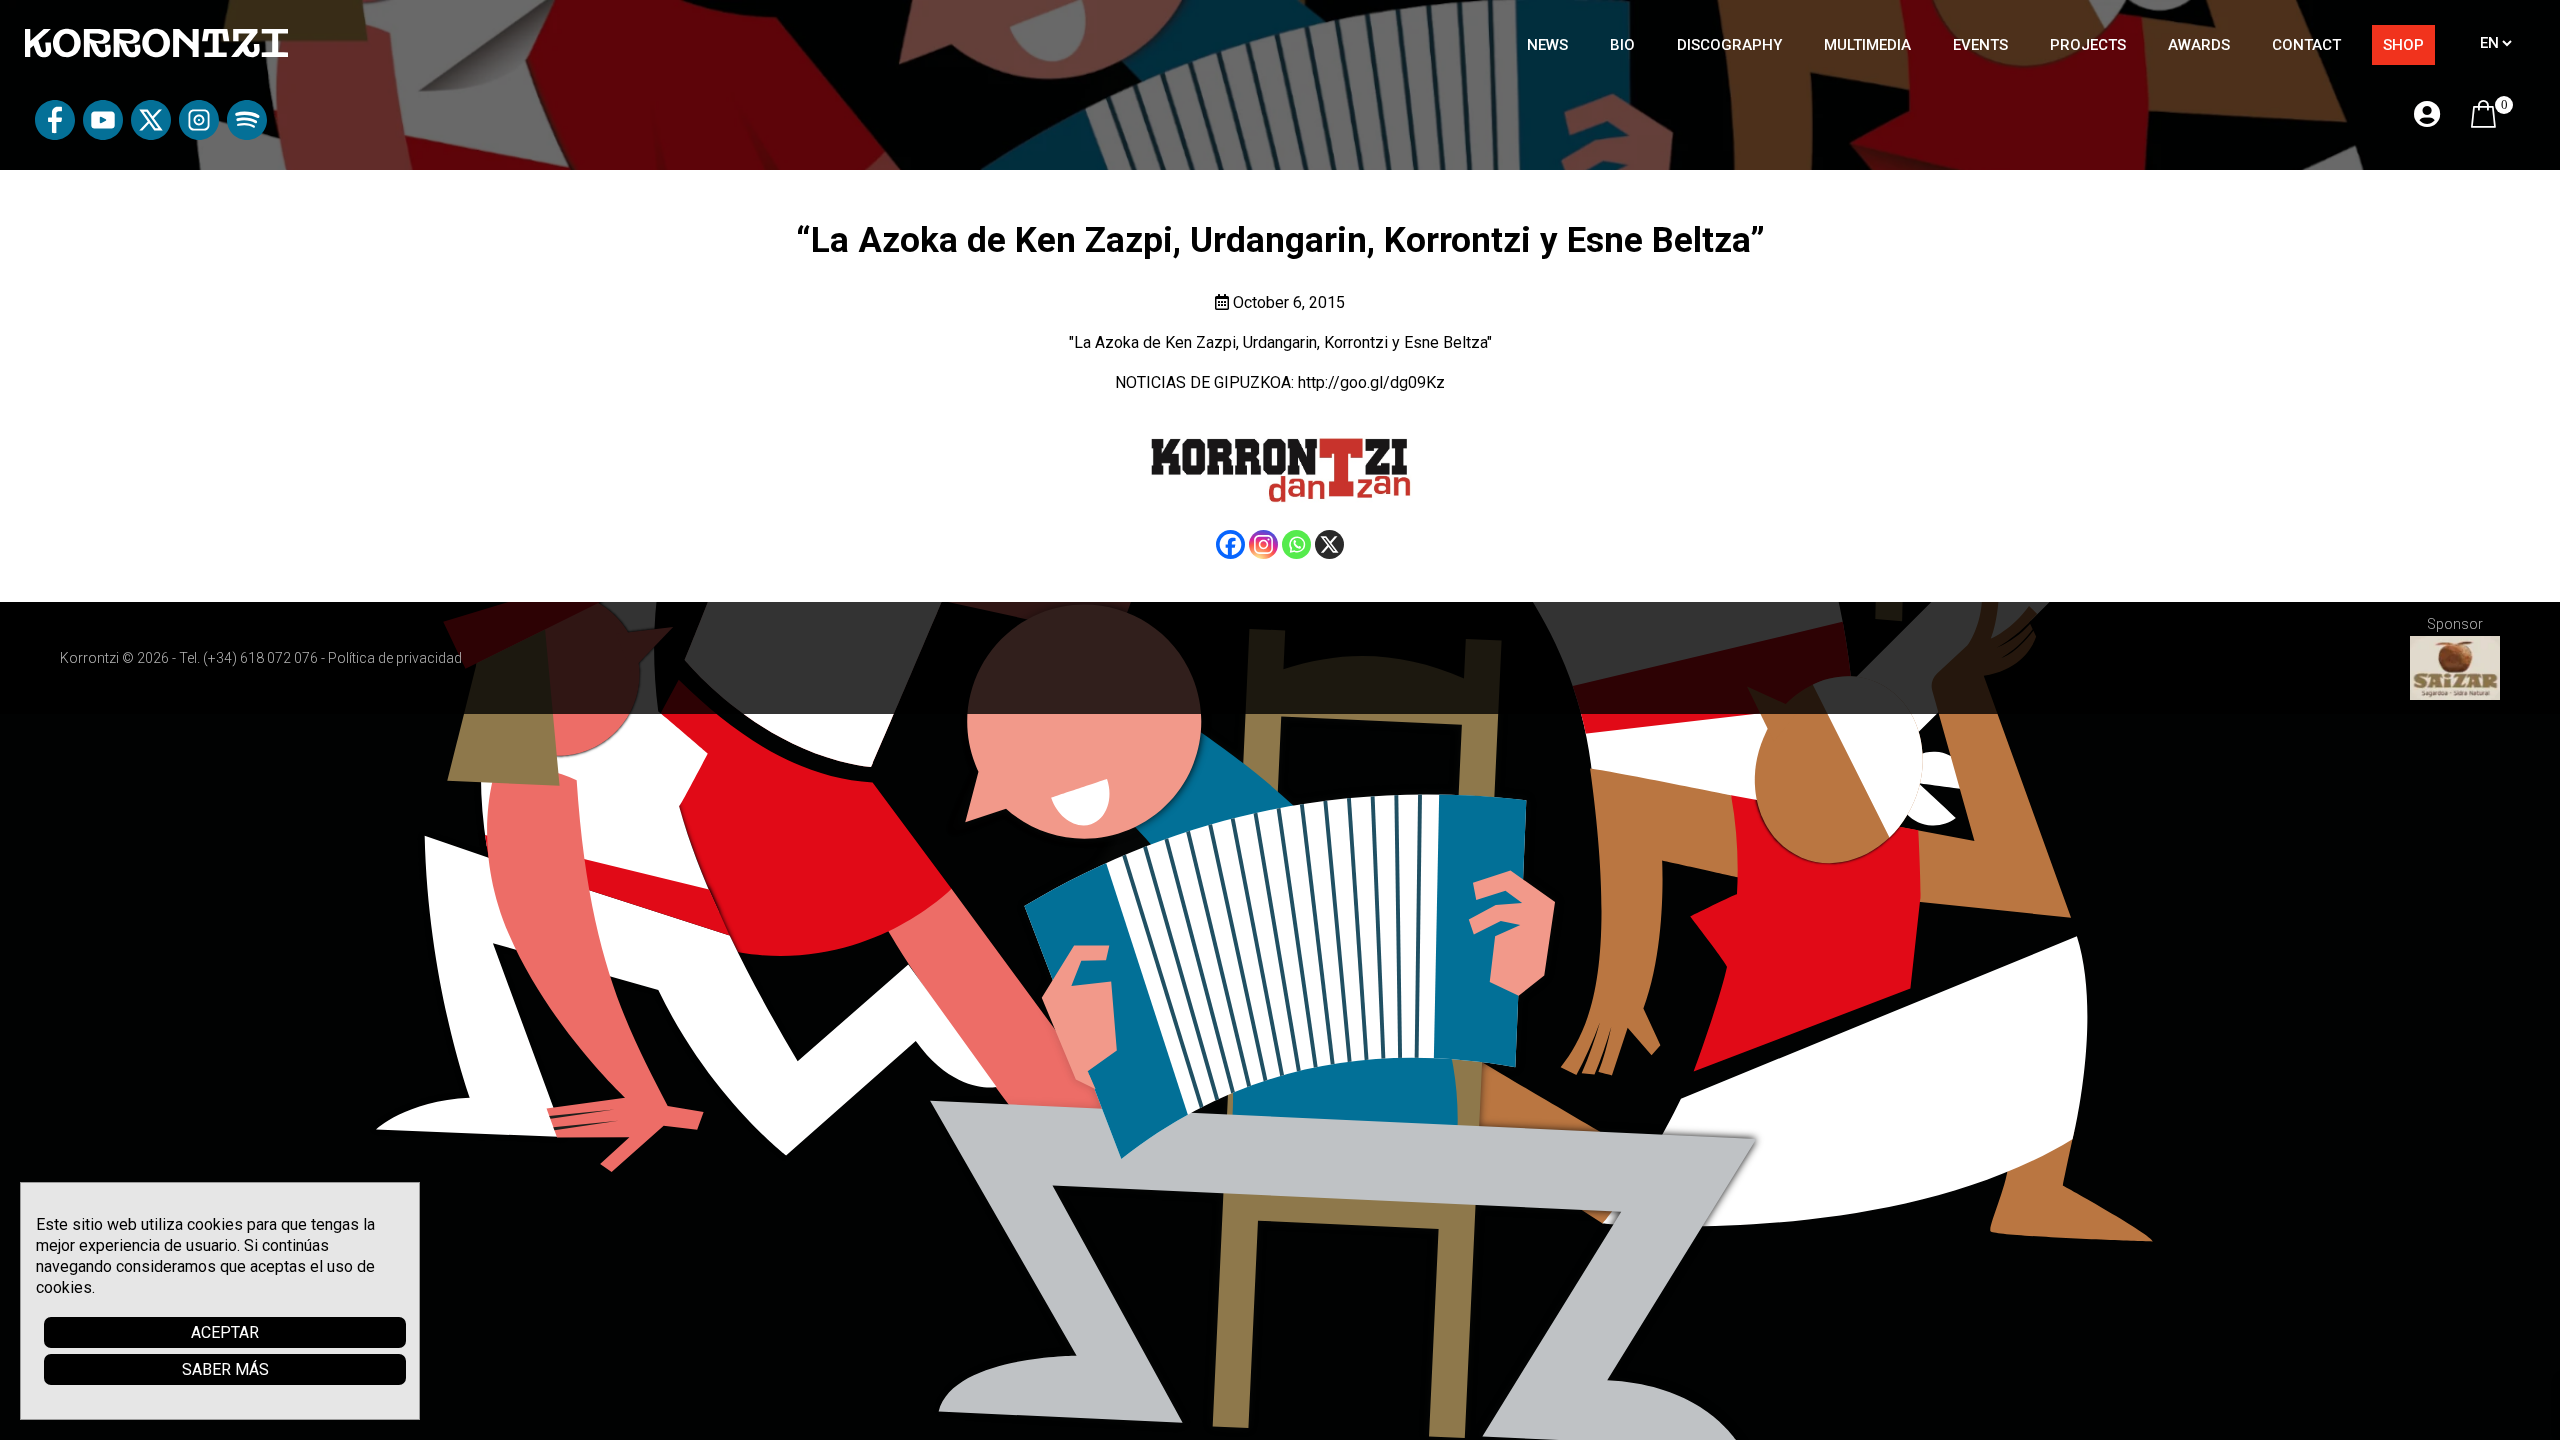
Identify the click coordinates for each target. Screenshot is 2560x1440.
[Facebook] (1230, 544)
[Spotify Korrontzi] (247, 134)
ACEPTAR (225, 1332)
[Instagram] (1263, 544)
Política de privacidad (395, 658)
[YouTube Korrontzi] (103, 134)
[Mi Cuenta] (2427, 115)
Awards (2199, 45)
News (1547, 45)
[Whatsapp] (1296, 544)
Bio (1622, 45)
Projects (2088, 45)
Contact (2306, 45)
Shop (2403, 45)
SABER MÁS (225, 1369)
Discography (1729, 45)
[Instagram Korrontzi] (199, 134)
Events (1980, 45)
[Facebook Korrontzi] (55, 134)
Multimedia (1867, 45)
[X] (1329, 544)
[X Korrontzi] (151, 134)
